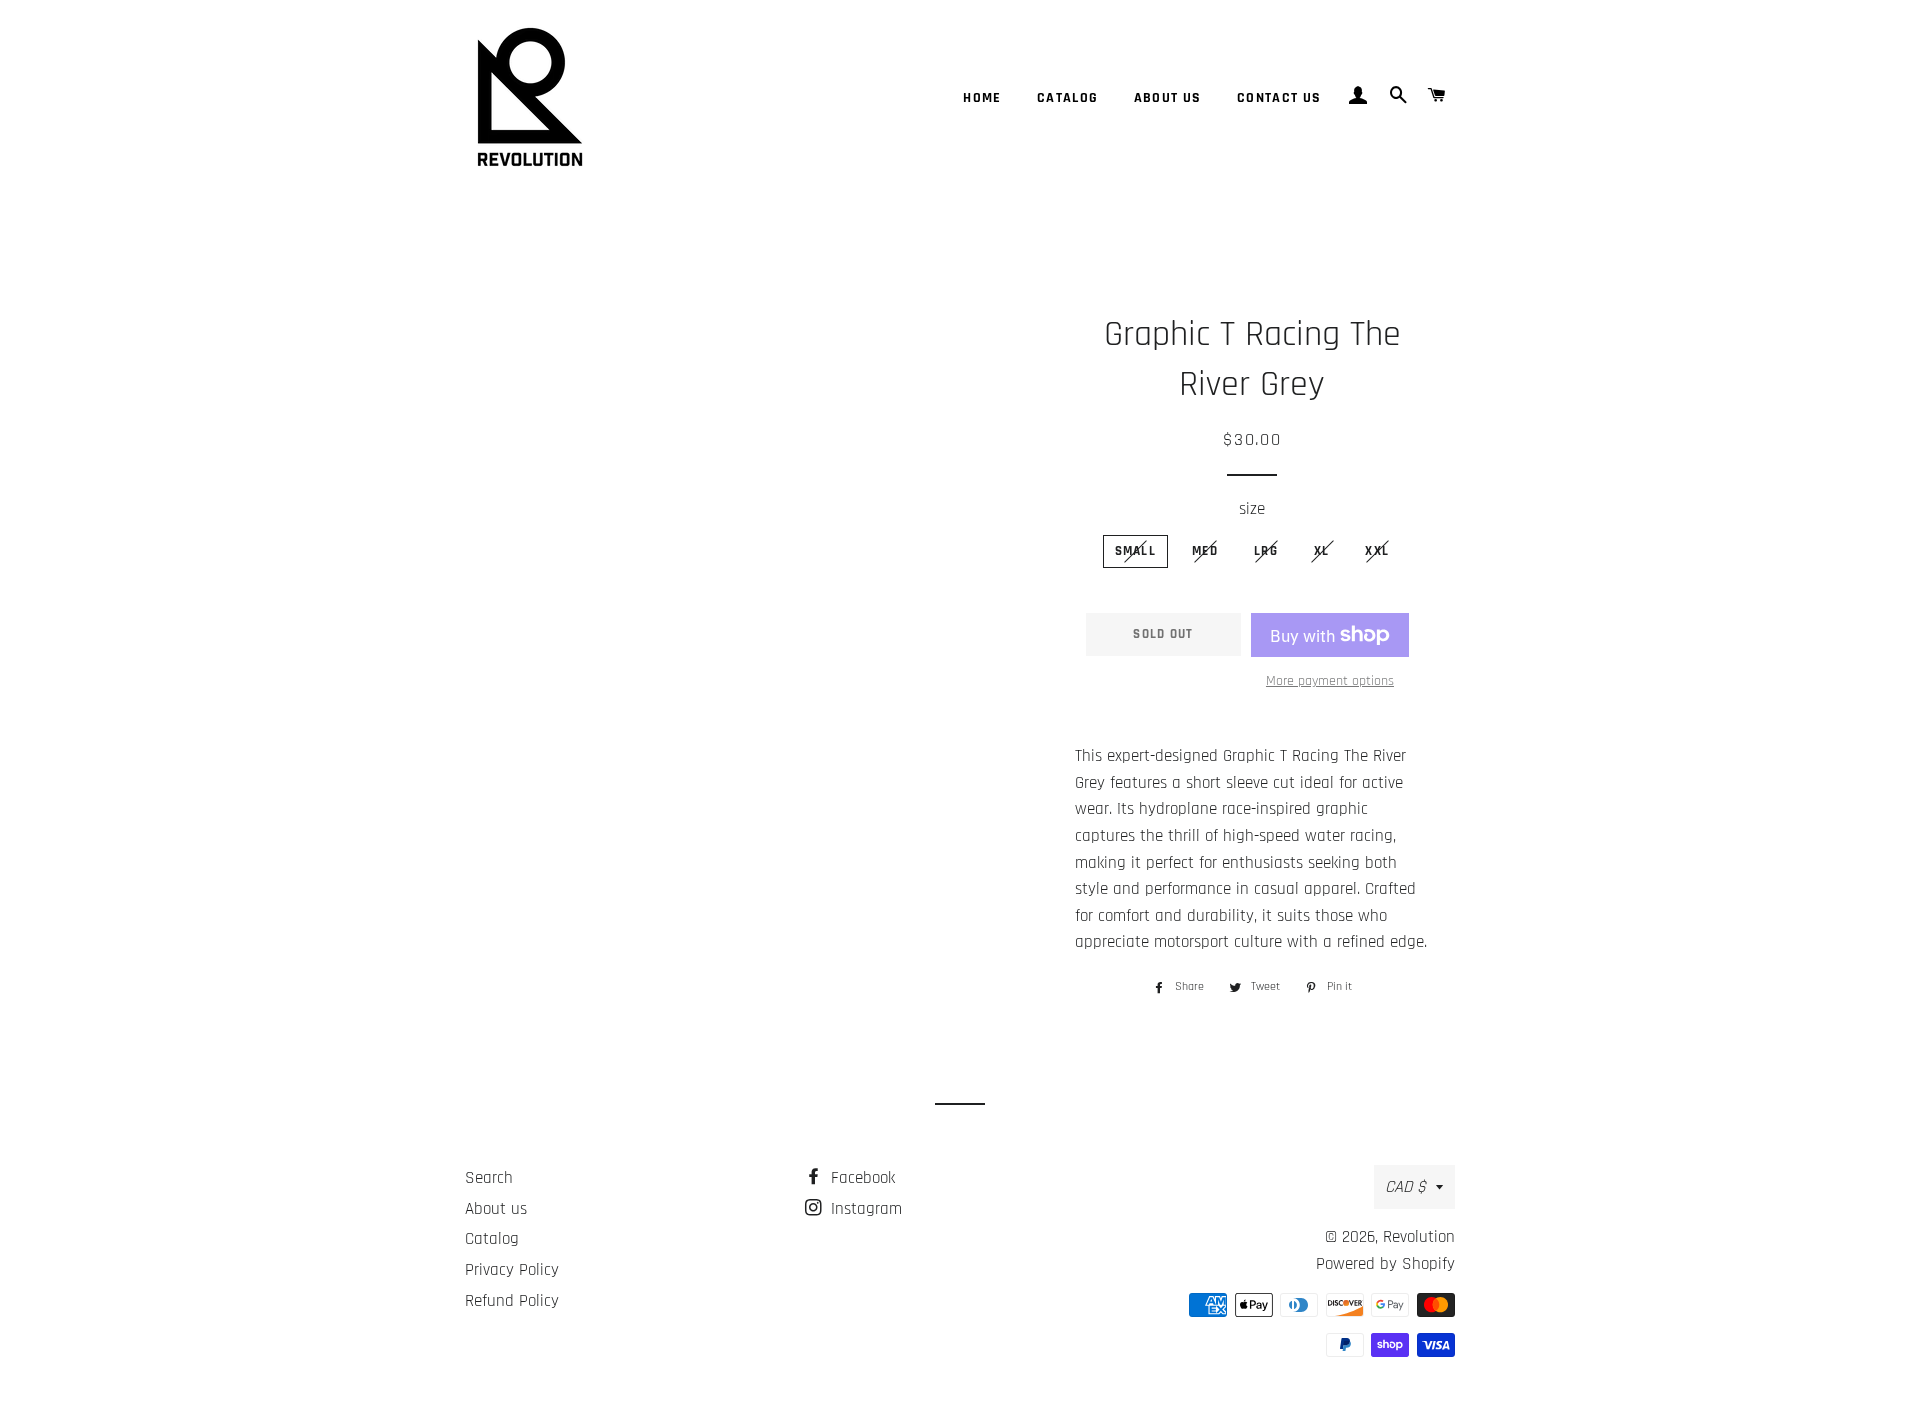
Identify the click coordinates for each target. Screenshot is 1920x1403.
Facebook (860, 1178)
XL (1322, 551)
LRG (1266, 551)
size (1252, 509)
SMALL (1136, 551)
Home (982, 98)
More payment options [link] (1330, 681)
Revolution (1419, 1237)
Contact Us (1279, 98)
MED (1205, 551)
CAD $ (1405, 1187)
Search (489, 1178)
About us (1168, 98)
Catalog (1068, 98)
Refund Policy (512, 1301)
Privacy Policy (512, 1270)
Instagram (864, 1209)
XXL (1377, 551)
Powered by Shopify (1385, 1264)
